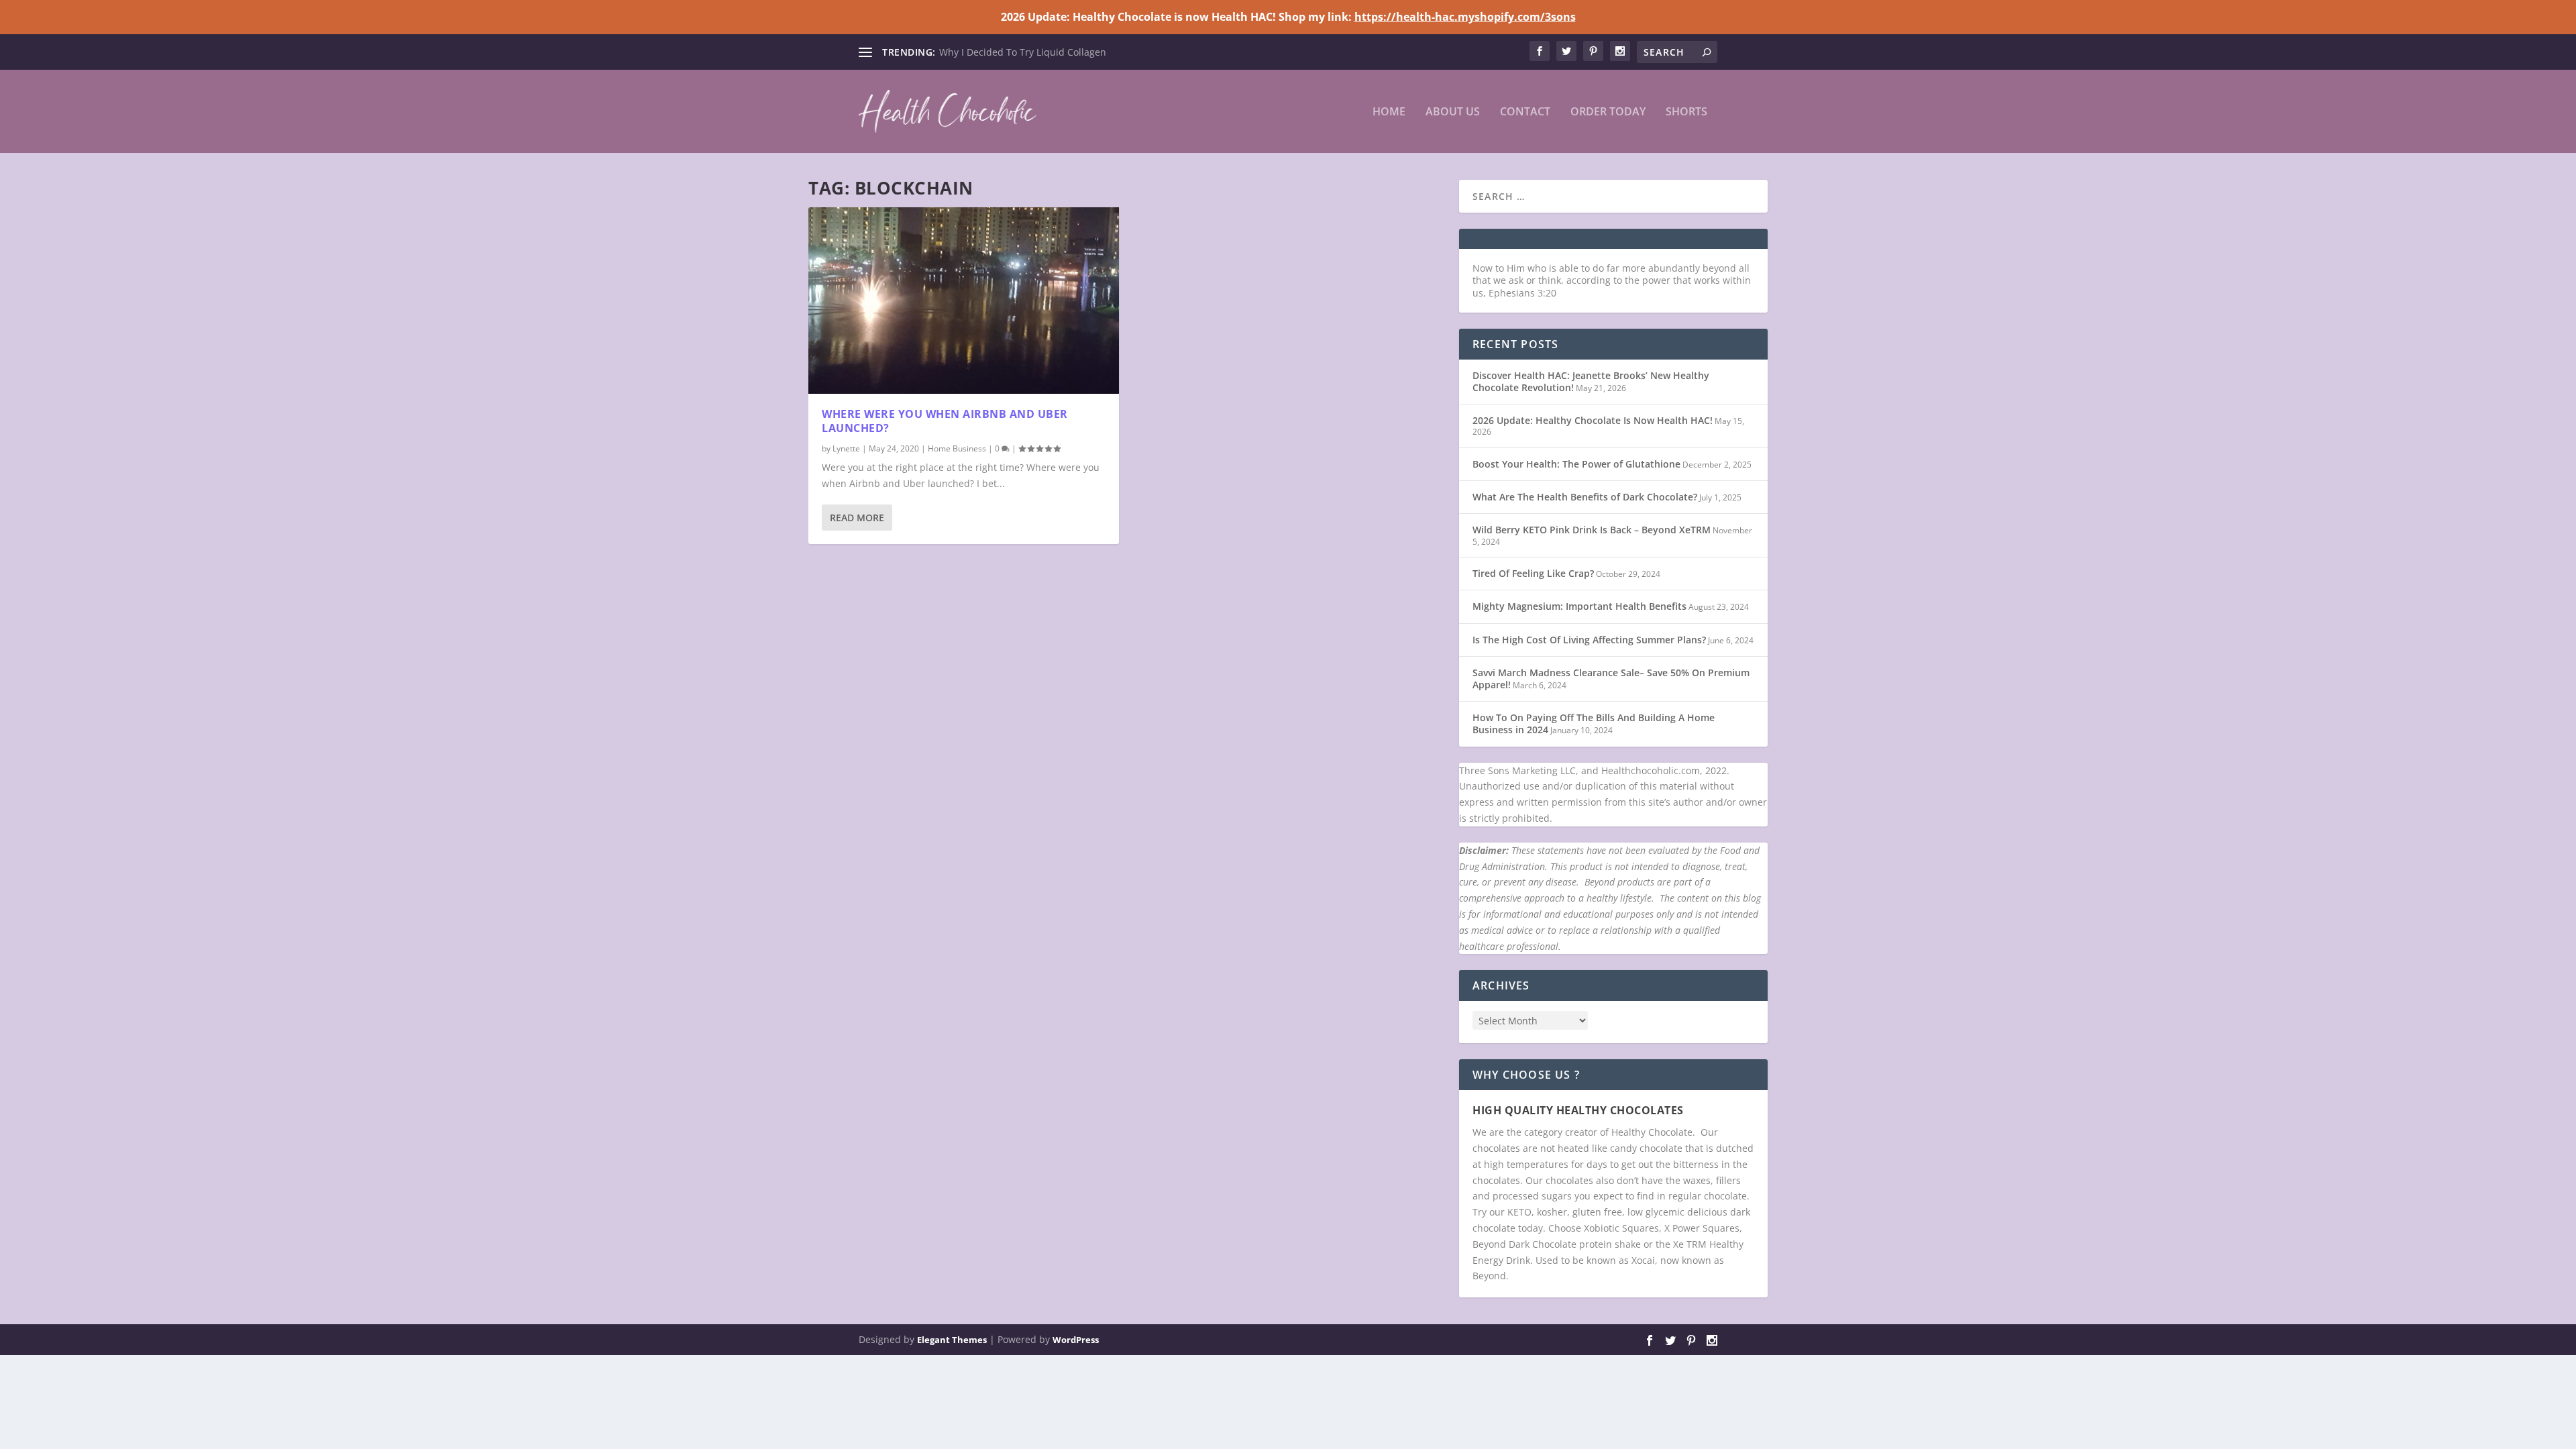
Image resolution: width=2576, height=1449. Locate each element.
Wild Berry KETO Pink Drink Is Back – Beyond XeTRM (1592, 530)
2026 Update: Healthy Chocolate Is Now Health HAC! (1593, 420)
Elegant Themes (952, 1340)
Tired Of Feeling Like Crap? (1533, 573)
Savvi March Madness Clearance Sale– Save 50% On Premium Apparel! (1611, 679)
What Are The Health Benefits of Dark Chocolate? (1585, 497)
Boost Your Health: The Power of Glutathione (1576, 464)
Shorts (1686, 112)
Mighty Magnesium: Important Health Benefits (1579, 606)
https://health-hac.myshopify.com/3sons (1465, 17)
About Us (1453, 112)
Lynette (846, 448)
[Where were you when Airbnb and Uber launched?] (964, 301)
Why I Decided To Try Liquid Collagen (1023, 52)
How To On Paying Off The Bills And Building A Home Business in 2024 (1594, 723)
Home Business (957, 448)
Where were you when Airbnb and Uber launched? (945, 421)
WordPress (1076, 1340)
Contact (1525, 112)
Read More (857, 518)
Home (1389, 112)
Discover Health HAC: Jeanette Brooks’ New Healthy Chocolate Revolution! (1591, 381)
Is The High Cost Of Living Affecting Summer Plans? (1589, 640)
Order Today (1608, 112)
